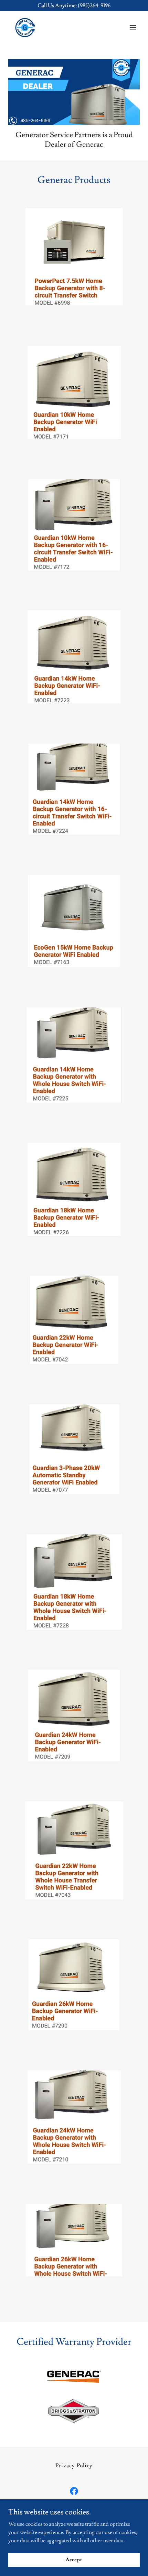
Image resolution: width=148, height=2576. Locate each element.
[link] (25, 28)
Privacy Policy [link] (74, 2466)
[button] (133, 28)
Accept (74, 2559)
